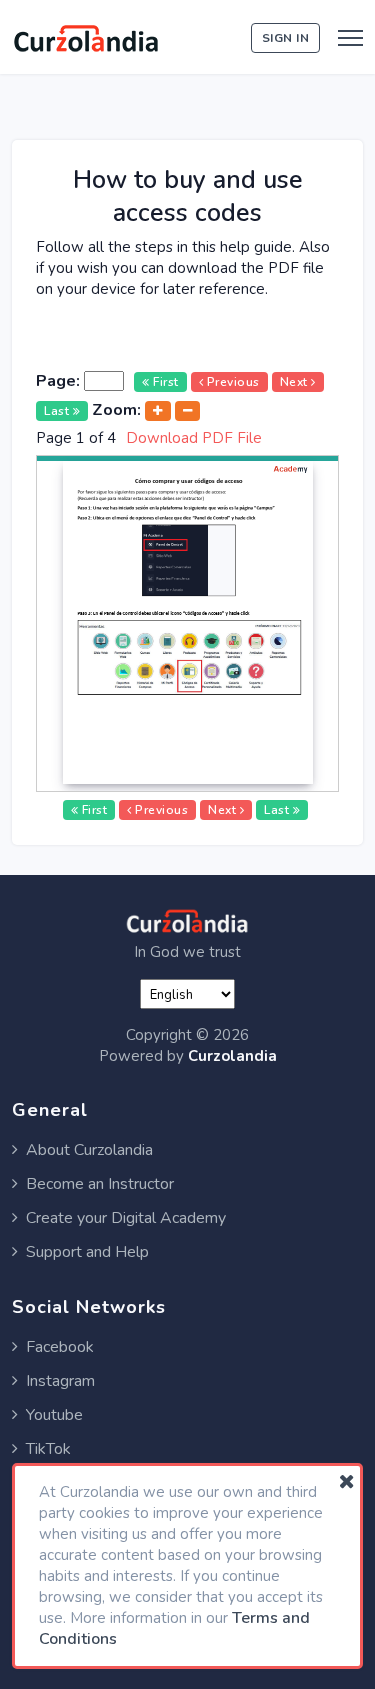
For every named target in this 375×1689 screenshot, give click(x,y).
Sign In (286, 38)
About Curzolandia (89, 1150)
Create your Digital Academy (126, 1218)
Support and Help (87, 1252)
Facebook (60, 1347)
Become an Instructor (100, 1184)
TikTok (48, 1449)
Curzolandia (232, 1056)
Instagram (60, 1381)
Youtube (54, 1415)
